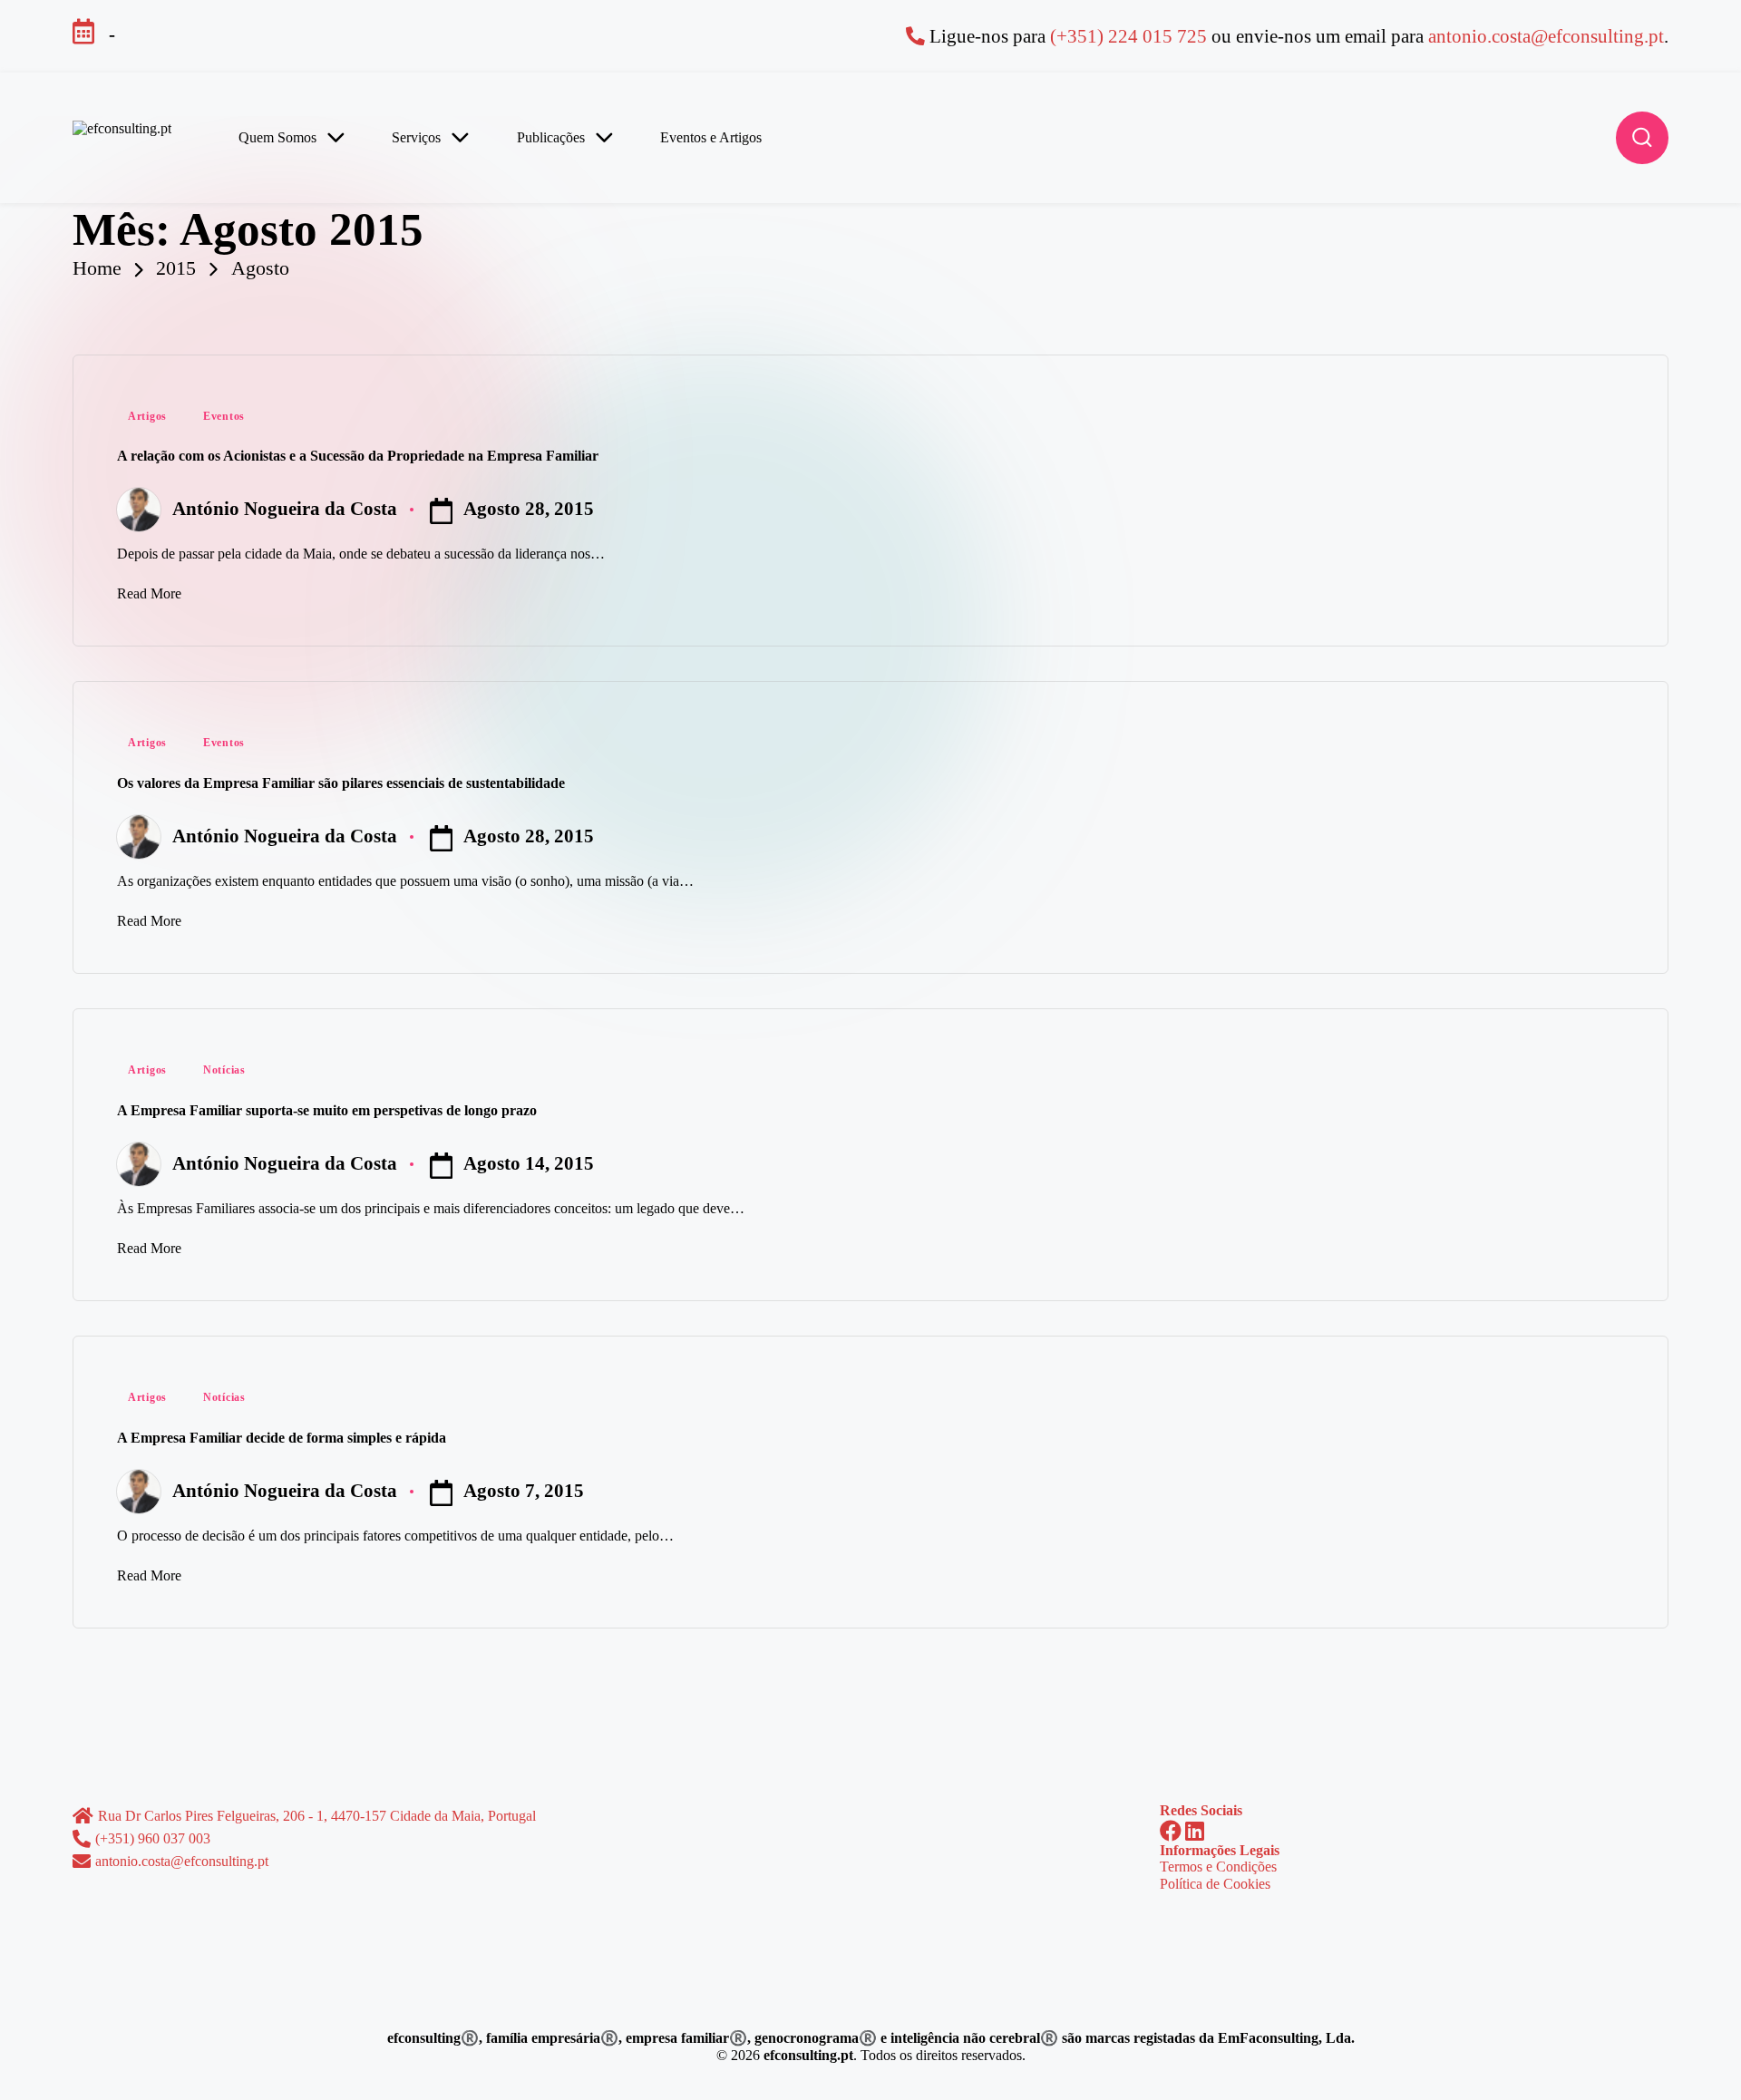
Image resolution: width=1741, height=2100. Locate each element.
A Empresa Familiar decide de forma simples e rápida (282, 1438)
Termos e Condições (1218, 1867)
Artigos (147, 416)
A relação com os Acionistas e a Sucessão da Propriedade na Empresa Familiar (358, 456)
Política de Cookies (1215, 1884)
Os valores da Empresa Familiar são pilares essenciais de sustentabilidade (341, 783)
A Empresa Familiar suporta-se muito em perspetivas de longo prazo (327, 1110)
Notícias (224, 1070)
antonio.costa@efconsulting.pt (1546, 36)
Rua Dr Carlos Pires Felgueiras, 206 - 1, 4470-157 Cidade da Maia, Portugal (317, 1816)
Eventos (224, 416)
